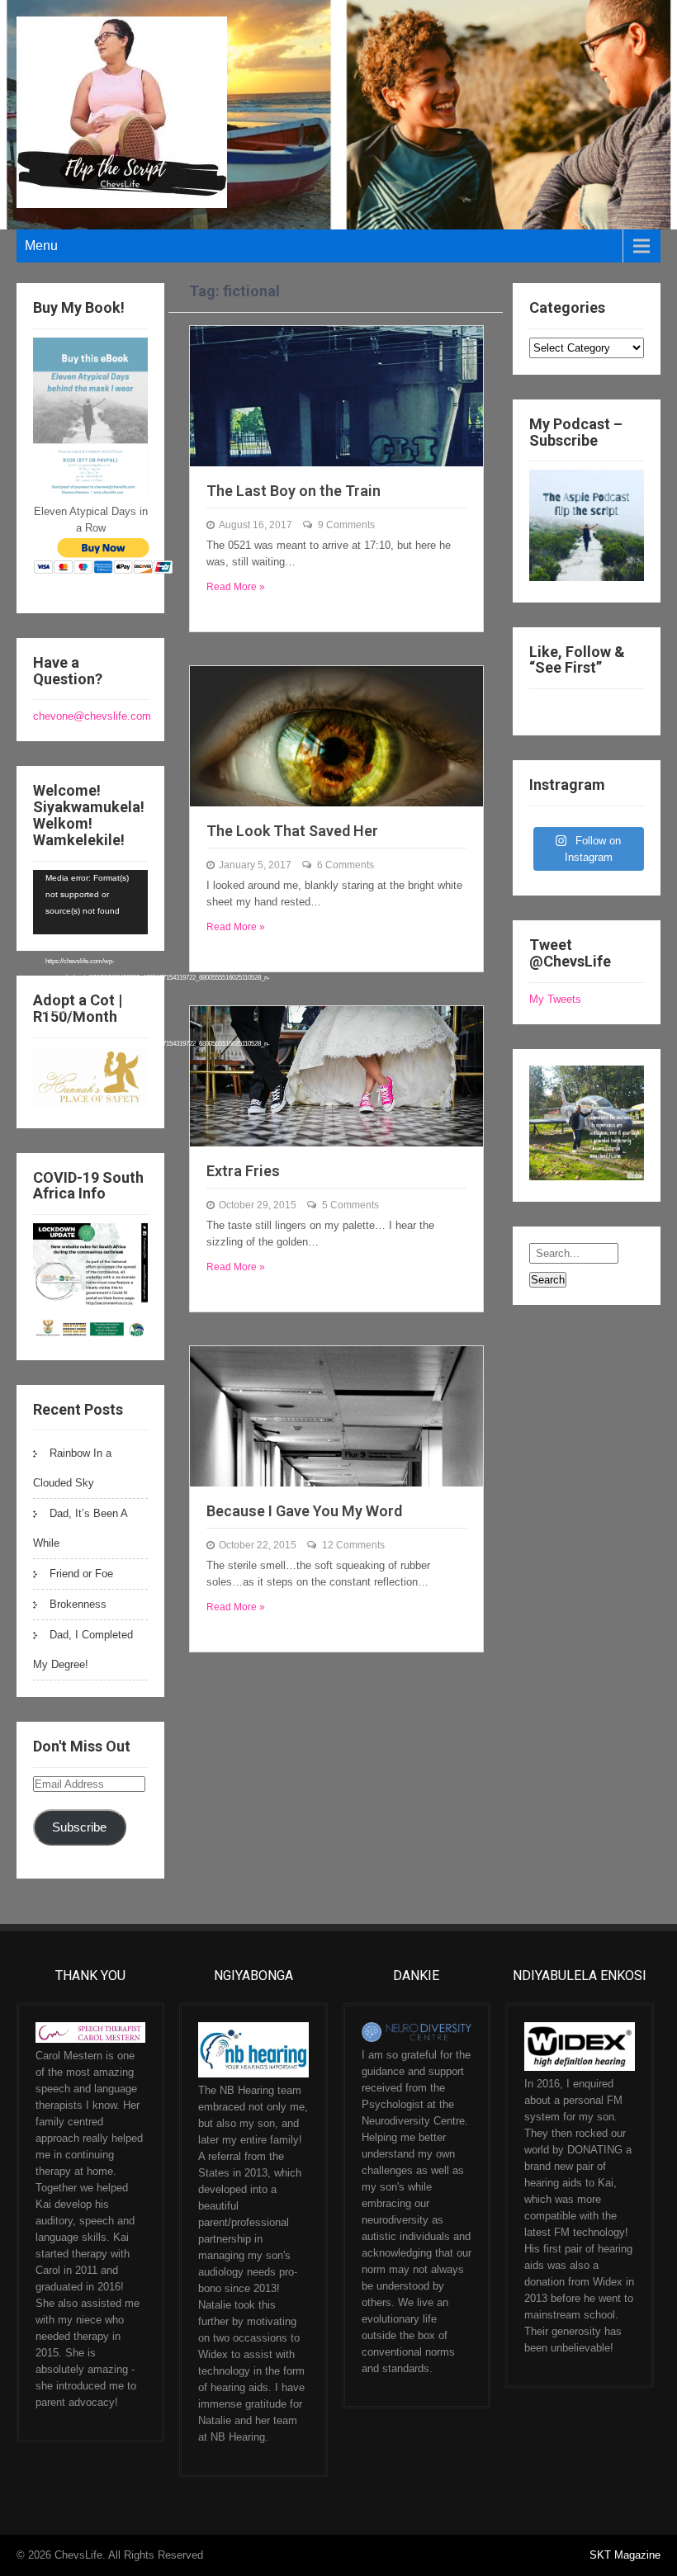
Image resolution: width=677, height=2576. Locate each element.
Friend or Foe (81, 1574)
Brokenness (78, 1604)
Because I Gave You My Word (304, 1511)
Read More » (236, 587)
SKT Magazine (625, 2555)
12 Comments (353, 1545)
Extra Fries (243, 1171)
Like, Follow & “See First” (577, 660)
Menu (41, 246)
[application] (90, 902)
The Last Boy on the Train (294, 491)
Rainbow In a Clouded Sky (72, 1468)
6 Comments (346, 865)
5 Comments (350, 1205)
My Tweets (555, 999)
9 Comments (346, 525)
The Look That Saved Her (292, 831)
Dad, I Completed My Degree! (83, 1650)
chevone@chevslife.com (92, 716)
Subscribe (79, 1827)
